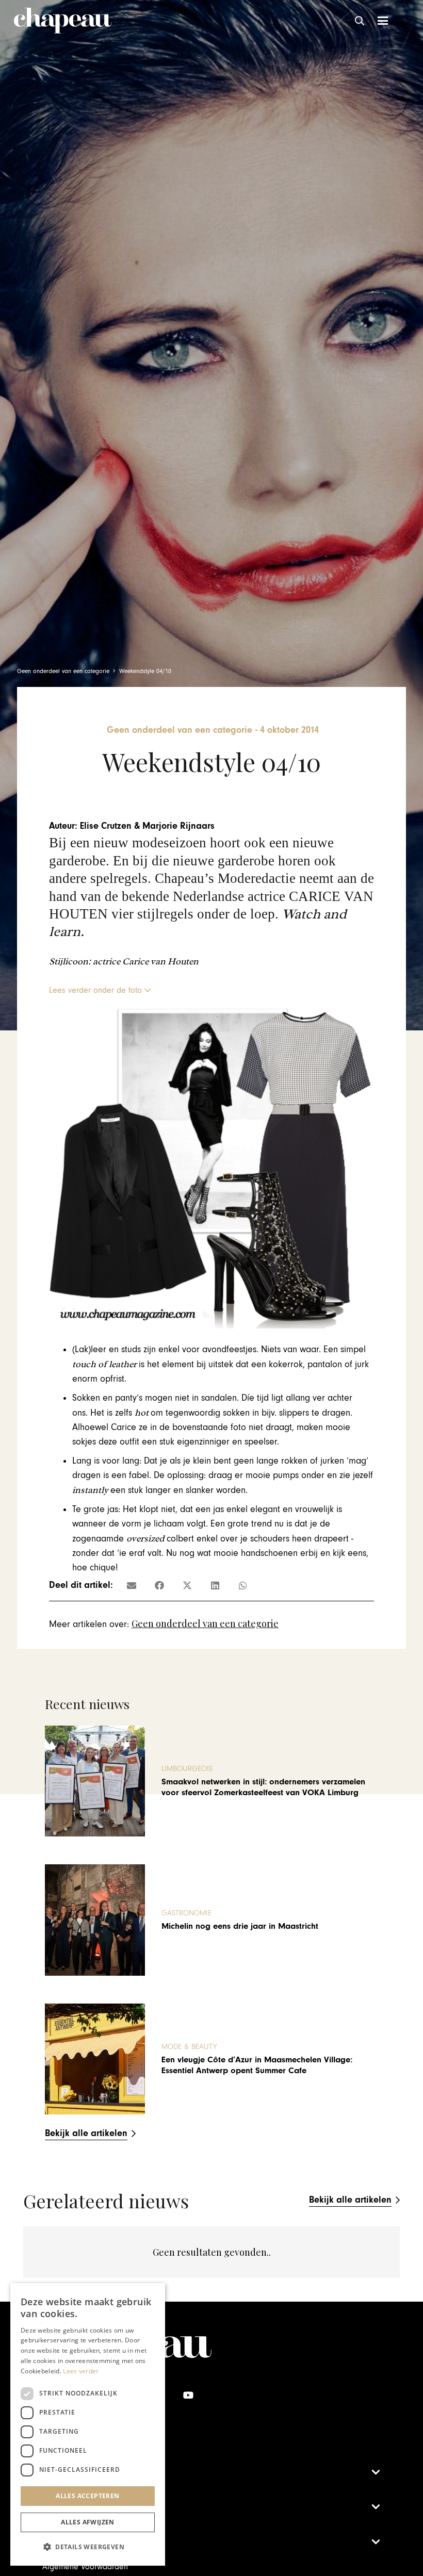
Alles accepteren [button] (87, 2496)
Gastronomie (186, 1913)
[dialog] (88, 2424)
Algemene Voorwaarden (85, 2567)
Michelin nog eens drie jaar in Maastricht (240, 1926)
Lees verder (81, 2371)
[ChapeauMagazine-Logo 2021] (63, 21)
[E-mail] (132, 1585)
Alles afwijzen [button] (88, 2522)
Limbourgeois (187, 1769)
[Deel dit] (159, 1585)
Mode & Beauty (189, 2047)
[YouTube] (188, 2395)
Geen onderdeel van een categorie (205, 1623)
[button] (360, 21)
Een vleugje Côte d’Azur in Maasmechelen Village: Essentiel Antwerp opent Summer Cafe (257, 2065)
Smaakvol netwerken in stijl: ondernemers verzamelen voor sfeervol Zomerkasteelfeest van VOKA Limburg (263, 1787)
